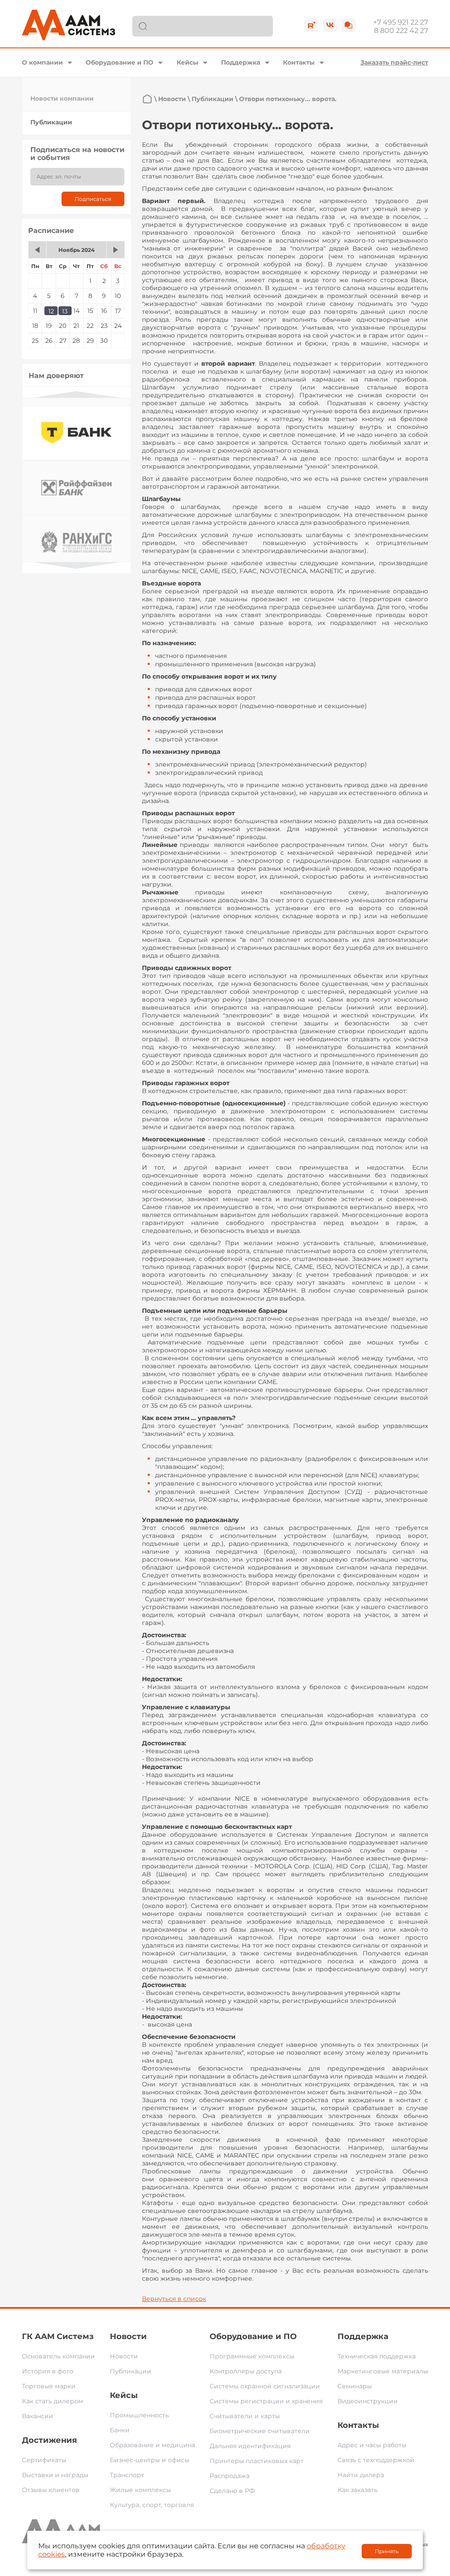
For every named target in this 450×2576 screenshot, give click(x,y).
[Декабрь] (116, 250)
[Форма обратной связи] (348, 25)
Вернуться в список (174, 2299)
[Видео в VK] (330, 25)
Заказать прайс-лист (394, 62)
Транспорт (127, 2475)
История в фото (48, 2371)
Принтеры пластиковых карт (257, 2461)
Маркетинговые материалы (383, 2371)
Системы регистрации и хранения (266, 2401)
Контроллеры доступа (246, 2371)
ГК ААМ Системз (58, 2336)
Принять (387, 2551)
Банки (120, 2430)
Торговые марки (49, 2386)
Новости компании (62, 98)
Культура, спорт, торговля (152, 2505)
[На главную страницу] (147, 99)
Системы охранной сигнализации (265, 2386)
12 (51, 311)
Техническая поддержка (377, 2356)
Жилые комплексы (140, 2490)
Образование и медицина (152, 2445)
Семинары (355, 2386)
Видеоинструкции (368, 2401)
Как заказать (357, 2490)
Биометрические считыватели (260, 2431)
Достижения (49, 2440)
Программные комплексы (252, 2356)
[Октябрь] (37, 250)
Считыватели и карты (245, 2416)
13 (65, 311)
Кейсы (187, 62)
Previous (76, 394)
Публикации (51, 122)
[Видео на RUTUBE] (312, 25)
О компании (42, 62)
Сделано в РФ (232, 2491)
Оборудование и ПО (120, 62)
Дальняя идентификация (250, 2446)
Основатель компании (58, 2356)
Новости (172, 99)
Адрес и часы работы (372, 2445)
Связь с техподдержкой (376, 2460)
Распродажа (230, 2476)
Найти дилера (361, 2475)
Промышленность (139, 2415)
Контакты (299, 62)
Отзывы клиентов (51, 2490)
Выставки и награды (55, 2475)
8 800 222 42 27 (401, 31)
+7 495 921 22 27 (401, 22)
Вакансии (38, 2416)
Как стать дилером (53, 2401)
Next (76, 565)
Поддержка (241, 62)
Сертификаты (44, 2460)
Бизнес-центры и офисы (150, 2460)
